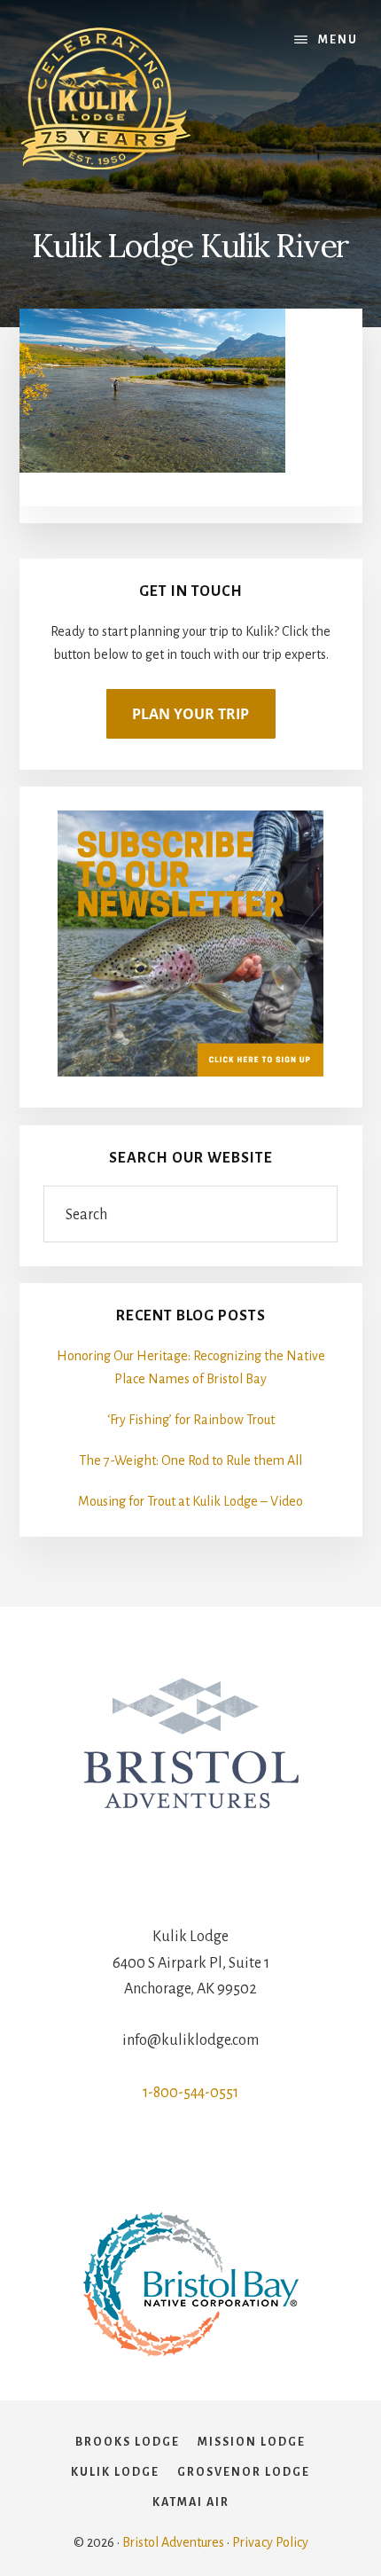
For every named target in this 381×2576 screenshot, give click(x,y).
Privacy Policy (270, 2542)
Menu (338, 40)
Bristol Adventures (173, 2542)
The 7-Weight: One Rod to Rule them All (190, 1460)
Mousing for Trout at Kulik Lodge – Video (190, 1501)
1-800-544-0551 (190, 2093)
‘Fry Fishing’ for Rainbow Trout (191, 1420)
